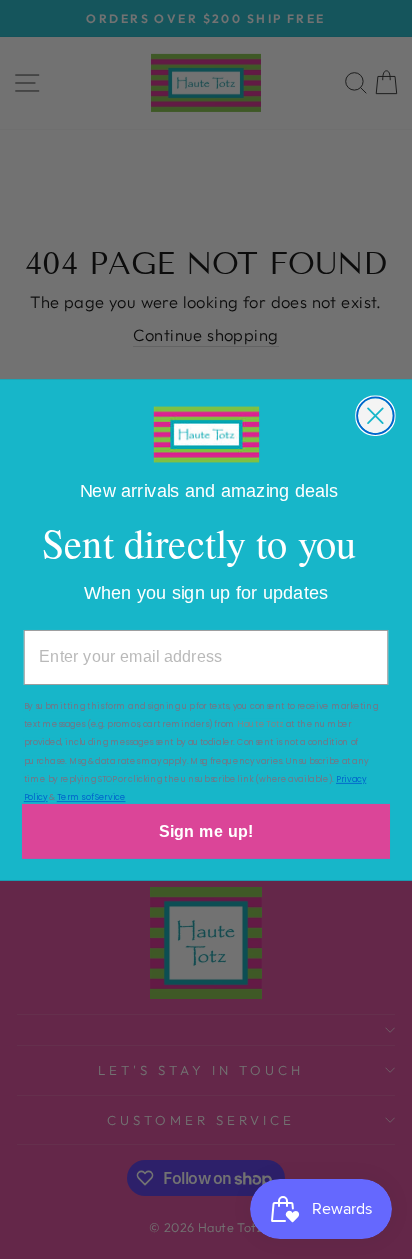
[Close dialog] (375, 415)
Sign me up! (206, 831)
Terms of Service (91, 796)
